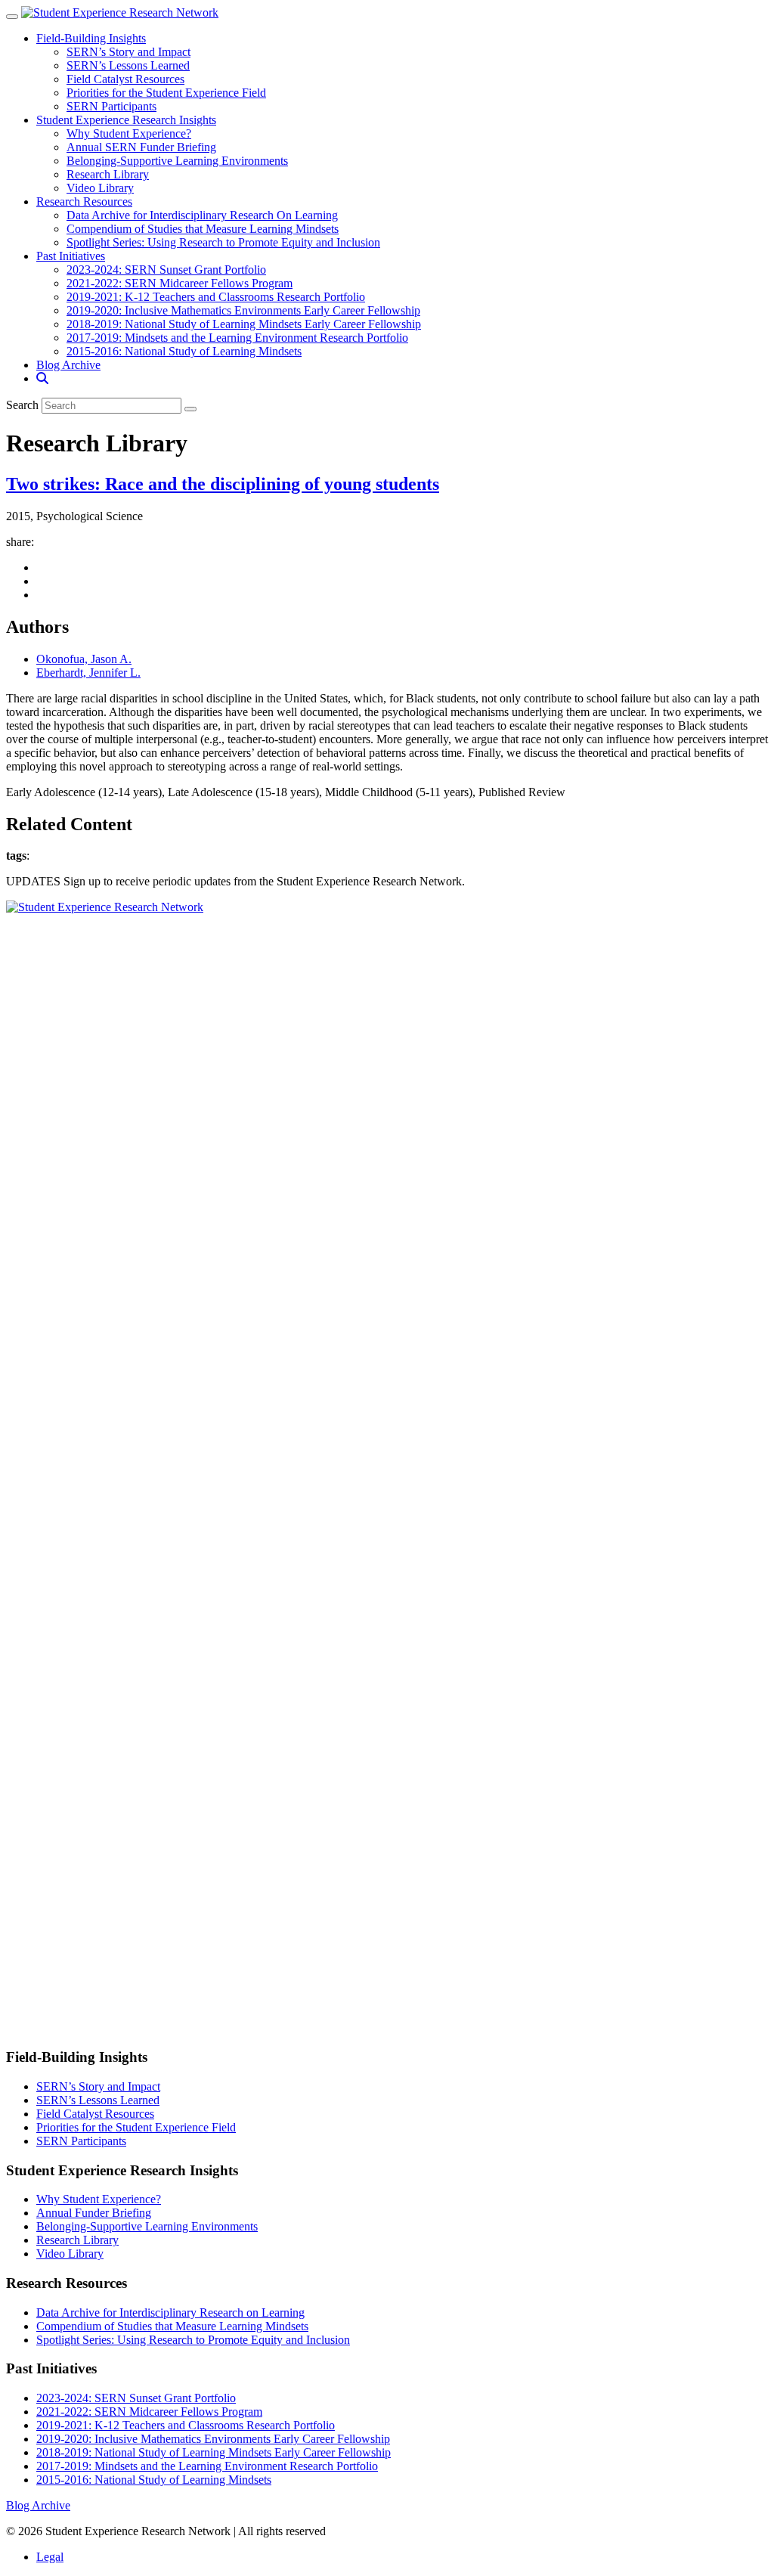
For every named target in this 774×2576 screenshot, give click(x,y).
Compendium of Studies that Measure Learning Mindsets (203, 229)
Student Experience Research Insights (126, 120)
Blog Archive (68, 365)
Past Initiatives (71, 256)
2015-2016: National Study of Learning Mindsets (184, 351)
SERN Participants (111, 106)
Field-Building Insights (91, 38)
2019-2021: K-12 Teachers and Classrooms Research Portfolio (216, 297)
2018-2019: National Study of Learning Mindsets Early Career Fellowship (244, 324)
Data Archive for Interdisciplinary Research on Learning (170, 2313)
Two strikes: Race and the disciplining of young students (223, 484)
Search (22, 405)
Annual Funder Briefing (94, 2213)
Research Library (108, 174)
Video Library (100, 188)
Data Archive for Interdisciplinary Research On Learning (202, 215)
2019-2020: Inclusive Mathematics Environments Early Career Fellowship (243, 310)
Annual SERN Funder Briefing (141, 147)
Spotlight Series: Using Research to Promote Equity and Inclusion (223, 242)
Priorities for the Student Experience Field (166, 93)
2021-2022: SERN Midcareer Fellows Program (180, 283)
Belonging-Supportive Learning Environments (177, 161)
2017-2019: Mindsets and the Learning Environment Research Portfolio (237, 338)
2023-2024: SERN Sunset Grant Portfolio (166, 270)
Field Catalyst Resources (125, 79)
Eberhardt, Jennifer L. (88, 673)
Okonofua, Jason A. (84, 659)
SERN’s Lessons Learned (128, 65)
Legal (50, 2557)
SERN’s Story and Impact (128, 52)
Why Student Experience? (129, 133)
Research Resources (84, 201)
